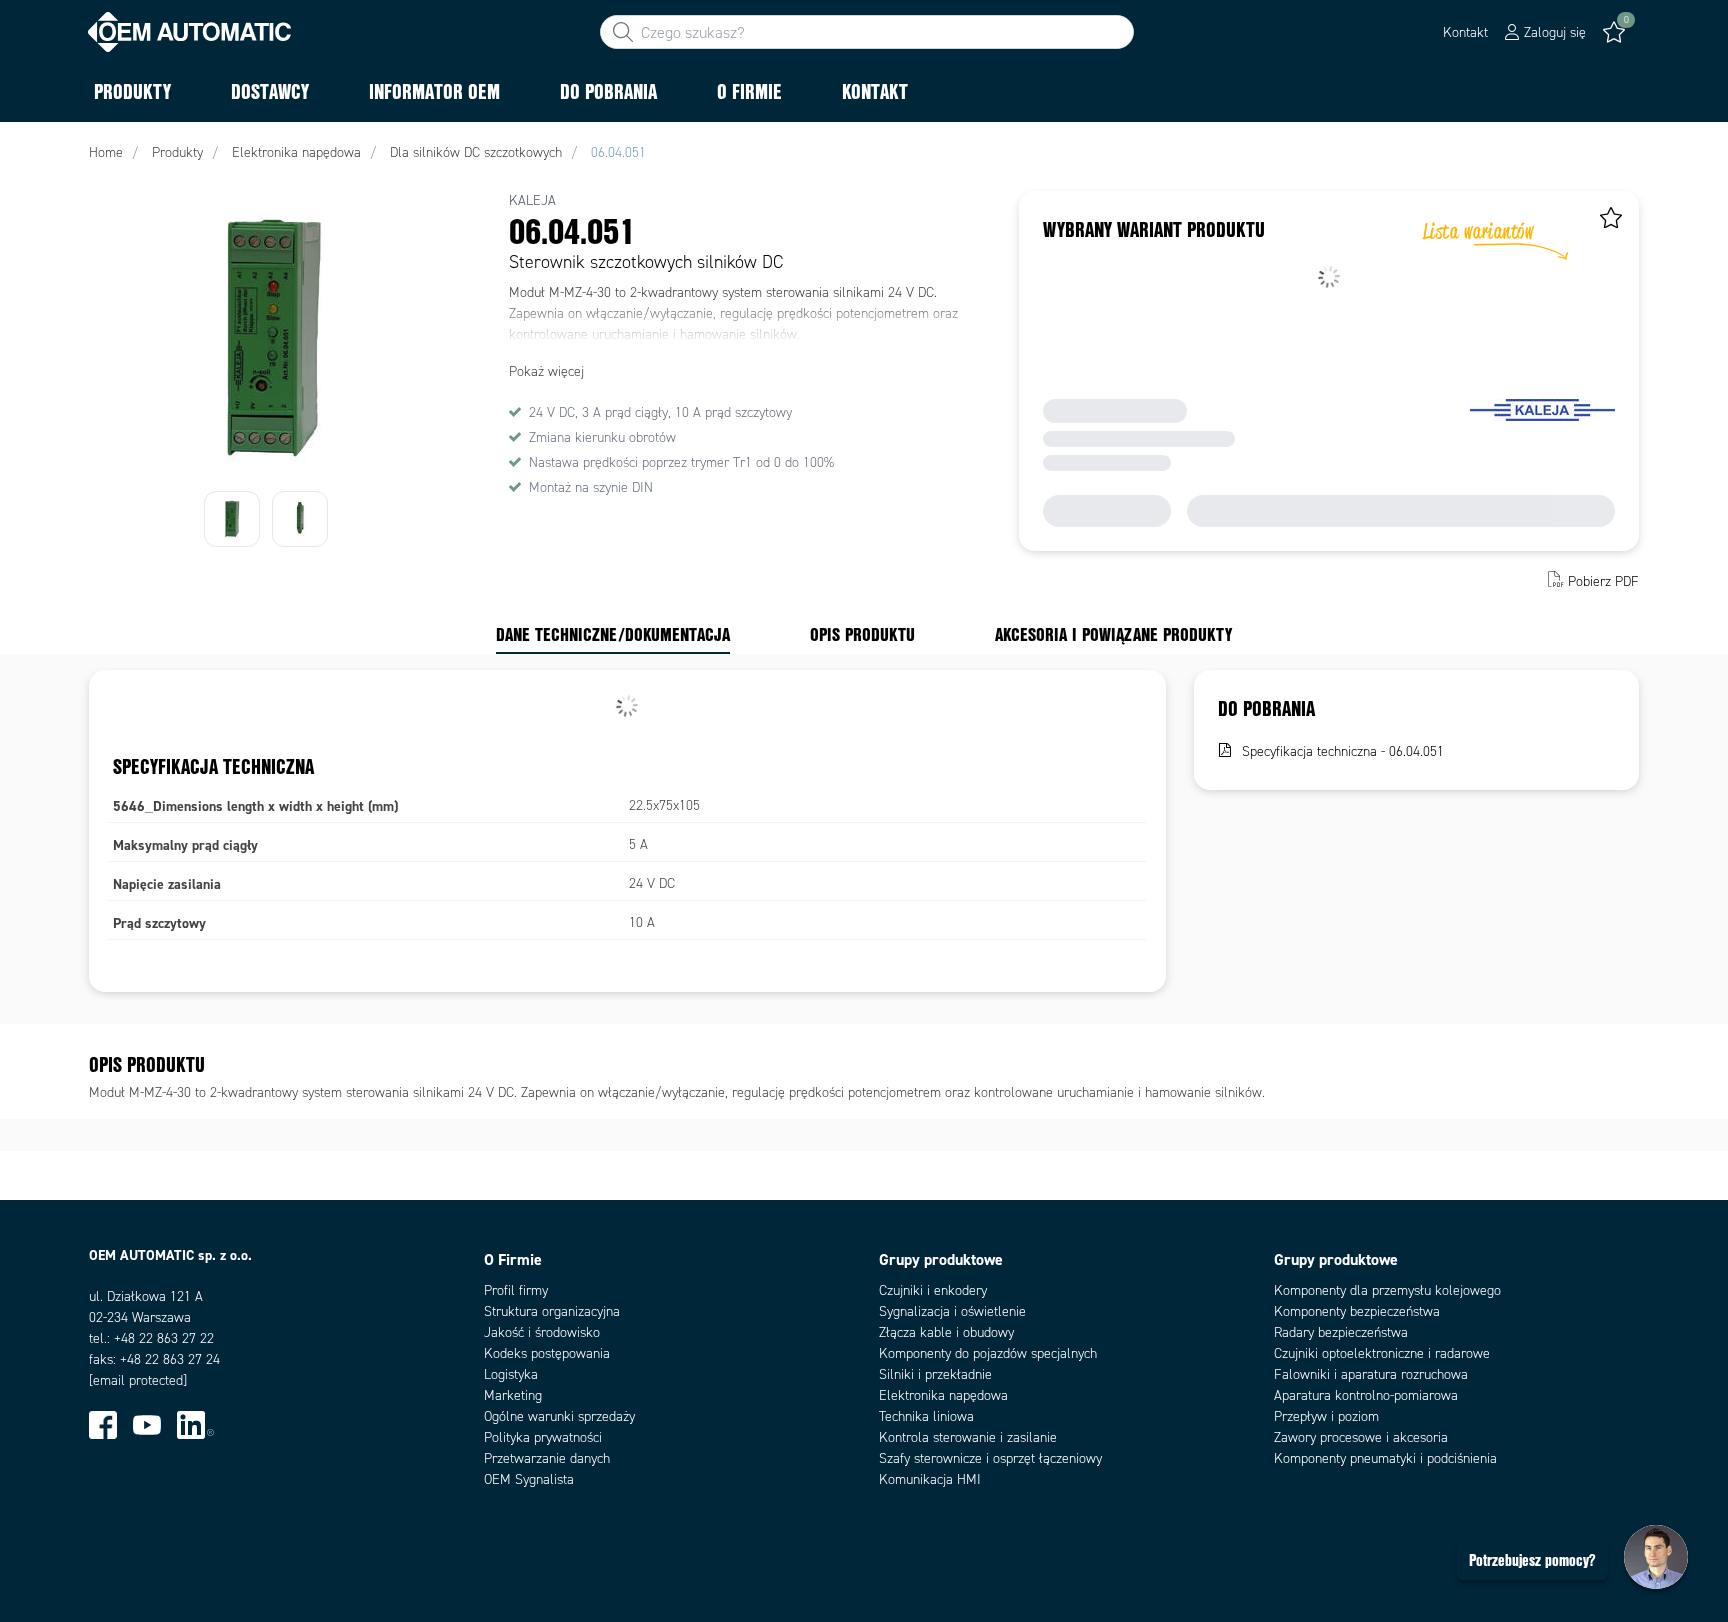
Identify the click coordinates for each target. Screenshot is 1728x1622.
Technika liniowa (926, 1416)
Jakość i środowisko (542, 1332)
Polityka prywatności (543, 1437)
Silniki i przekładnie (935, 1374)
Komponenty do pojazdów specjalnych (988, 1353)
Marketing (513, 1395)
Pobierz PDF (1603, 581)
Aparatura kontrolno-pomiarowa (1366, 1395)
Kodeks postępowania (547, 1353)
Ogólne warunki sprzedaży (559, 1416)
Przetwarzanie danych (547, 1458)
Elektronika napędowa (943, 1395)
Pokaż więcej (546, 371)
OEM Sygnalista (529, 1479)
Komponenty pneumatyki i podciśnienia (1385, 1458)
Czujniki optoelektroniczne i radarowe (1382, 1353)
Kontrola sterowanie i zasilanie (968, 1437)
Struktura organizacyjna (552, 1311)
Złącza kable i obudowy (946, 1332)
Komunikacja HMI (930, 1479)
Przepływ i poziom (1326, 1416)
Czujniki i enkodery (933, 1290)
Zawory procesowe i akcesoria (1361, 1437)
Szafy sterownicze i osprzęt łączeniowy (990, 1458)
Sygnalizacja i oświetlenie (952, 1311)
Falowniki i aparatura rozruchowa (1371, 1374)
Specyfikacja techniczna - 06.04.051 (1343, 751)
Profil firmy (516, 1290)
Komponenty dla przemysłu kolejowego (1387, 1290)
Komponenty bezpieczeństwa (1357, 1311)
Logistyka (511, 1374)
